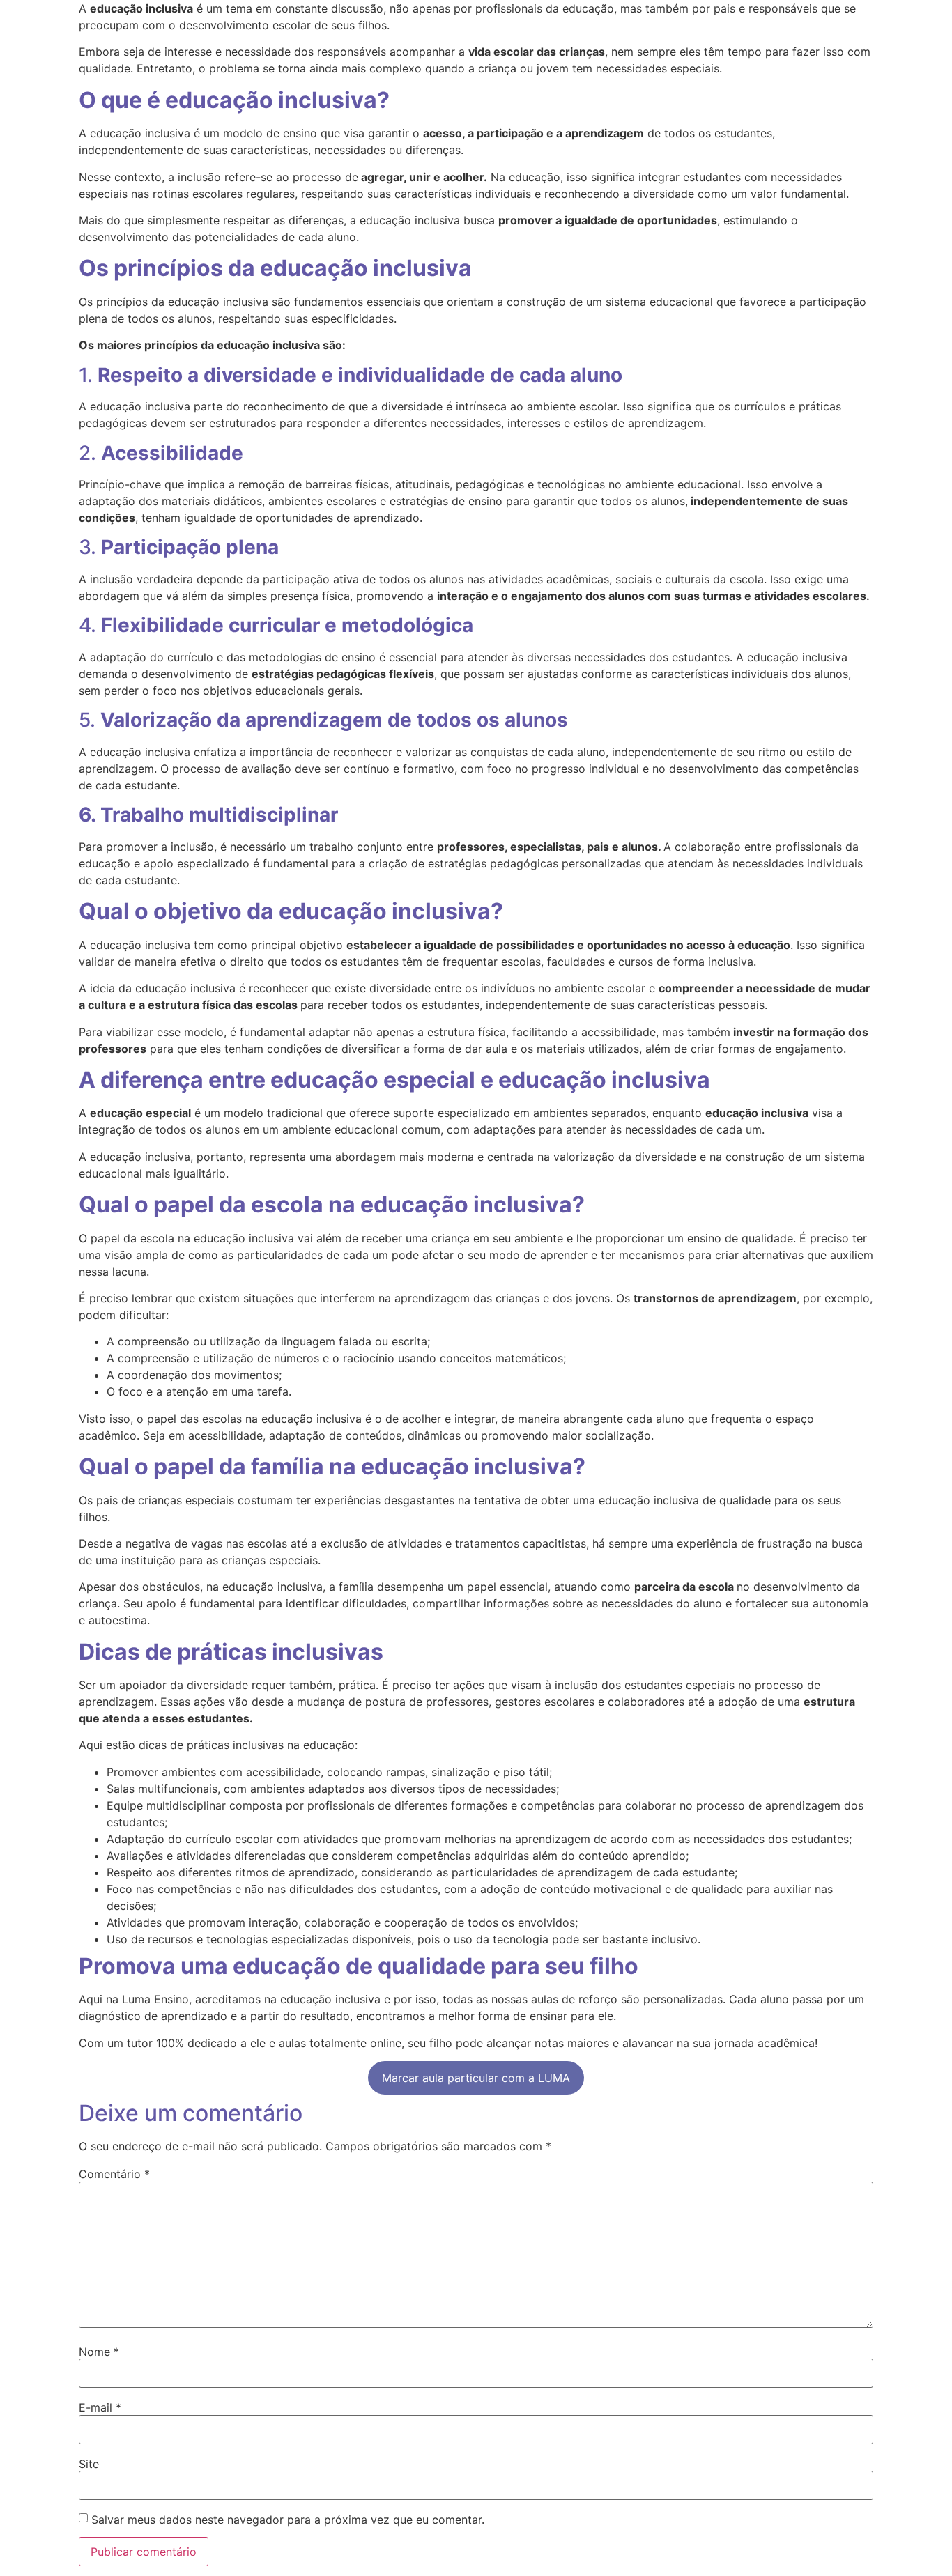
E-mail (100, 2407)
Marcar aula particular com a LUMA (476, 2078)
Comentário (114, 2174)
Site (89, 2464)
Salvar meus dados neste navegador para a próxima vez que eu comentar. (288, 2520)
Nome (99, 2352)
